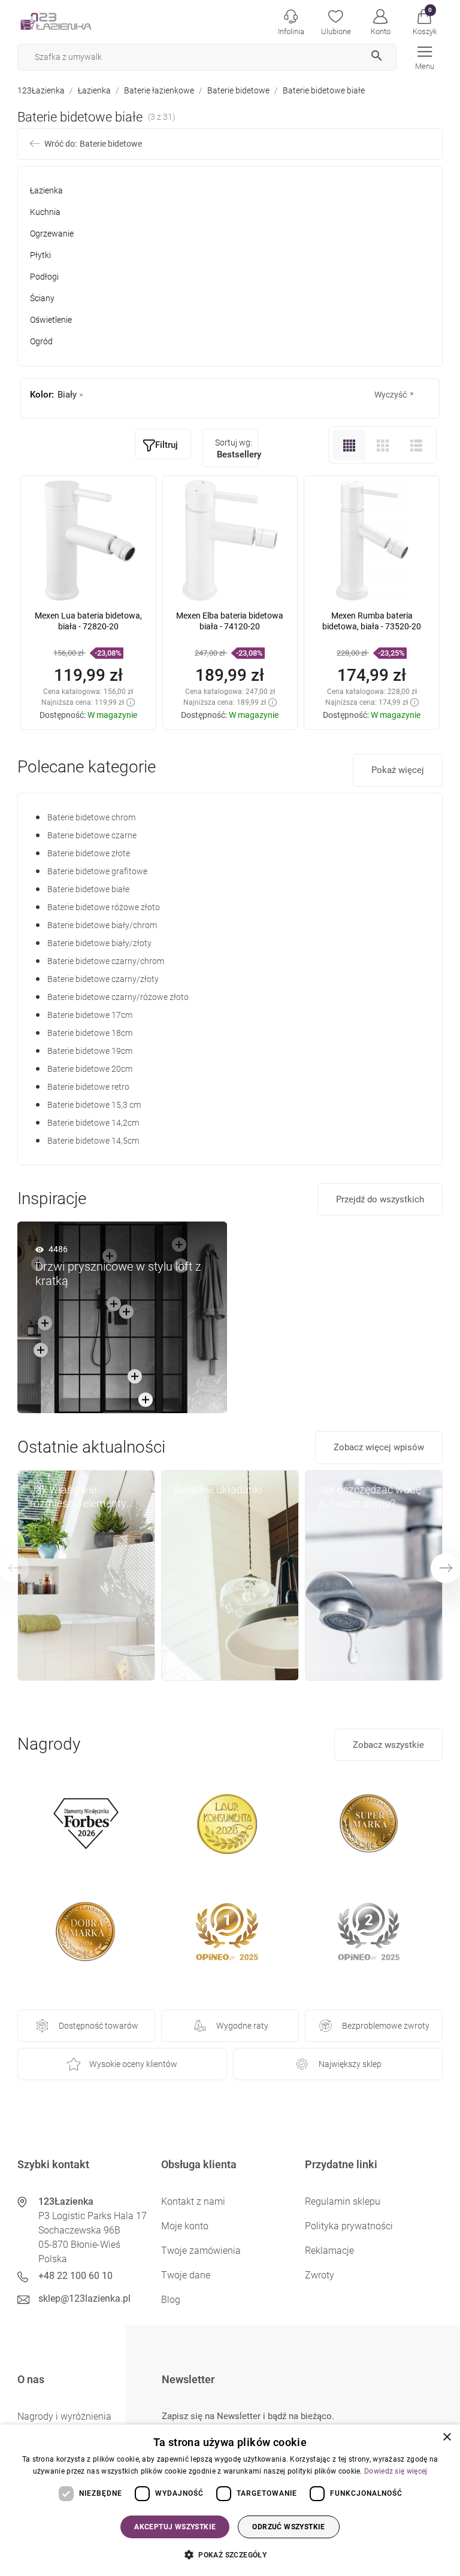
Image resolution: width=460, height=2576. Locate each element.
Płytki (40, 255)
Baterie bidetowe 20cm (90, 1069)
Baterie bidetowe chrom (91, 817)
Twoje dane (186, 2275)
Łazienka (94, 90)
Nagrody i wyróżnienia (64, 2416)
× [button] (447, 2437)
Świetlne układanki (218, 1489)
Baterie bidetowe (238, 90)
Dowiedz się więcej (396, 2471)
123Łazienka (41, 90)
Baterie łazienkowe (159, 90)
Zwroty (320, 2275)
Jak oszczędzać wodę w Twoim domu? (369, 1496)
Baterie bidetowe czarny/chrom (106, 961)
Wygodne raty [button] (242, 2026)
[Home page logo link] (74, 21)
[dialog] (230, 2500)
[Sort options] (231, 448)
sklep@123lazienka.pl (84, 2298)
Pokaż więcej (398, 770)
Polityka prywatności (349, 2226)
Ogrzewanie (52, 234)
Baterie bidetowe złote (89, 853)
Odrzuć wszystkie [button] (288, 2527)
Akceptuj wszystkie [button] (175, 2527)
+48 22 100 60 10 (75, 2276)
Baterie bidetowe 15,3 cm (94, 1105)
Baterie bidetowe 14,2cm (93, 1123)
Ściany (42, 298)
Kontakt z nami (193, 2201)
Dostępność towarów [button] (99, 2026)
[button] (424, 21)
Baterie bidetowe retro (88, 1087)
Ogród (41, 341)
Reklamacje (329, 2251)
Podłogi (44, 277)
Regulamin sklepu (343, 2201)
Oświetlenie (51, 320)
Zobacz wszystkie (388, 1745)
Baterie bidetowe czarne (92, 835)
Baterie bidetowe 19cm (90, 1051)
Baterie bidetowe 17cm (90, 1015)
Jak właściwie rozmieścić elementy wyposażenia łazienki (80, 1497)
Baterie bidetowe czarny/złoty (103, 979)
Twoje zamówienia (201, 2251)
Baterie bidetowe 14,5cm (93, 1141)
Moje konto (185, 2226)
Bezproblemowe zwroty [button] (386, 2026)
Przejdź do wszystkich (380, 1199)
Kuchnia (45, 212)
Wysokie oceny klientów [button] (133, 2064)
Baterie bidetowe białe (88, 889)
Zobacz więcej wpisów (379, 1447)
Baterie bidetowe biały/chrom (102, 925)
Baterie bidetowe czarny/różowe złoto (118, 997)
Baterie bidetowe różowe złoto (104, 907)
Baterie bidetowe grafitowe (97, 871)
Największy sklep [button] (350, 2064)
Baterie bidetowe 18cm (90, 1033)
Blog (171, 2300)
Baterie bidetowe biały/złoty (99, 943)
